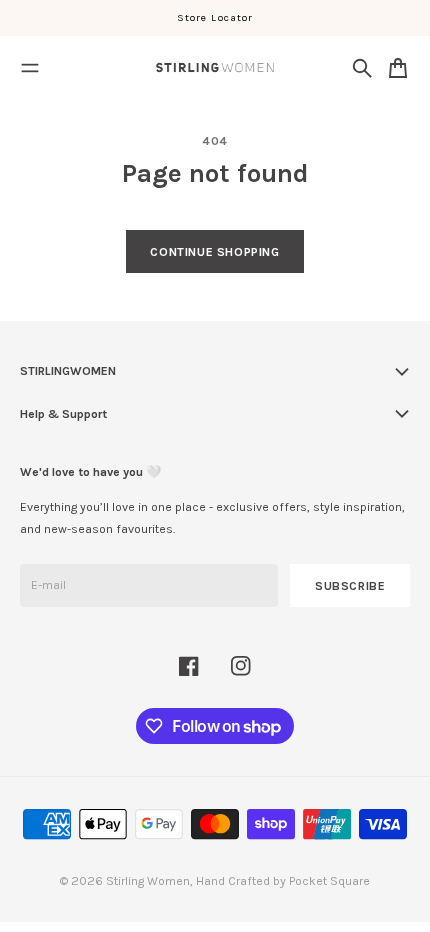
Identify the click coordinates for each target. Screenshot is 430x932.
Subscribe (350, 586)
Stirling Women (148, 881)
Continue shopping (214, 252)
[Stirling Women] (215, 67)
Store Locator (215, 17)
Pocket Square (329, 881)
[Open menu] (30, 68)
